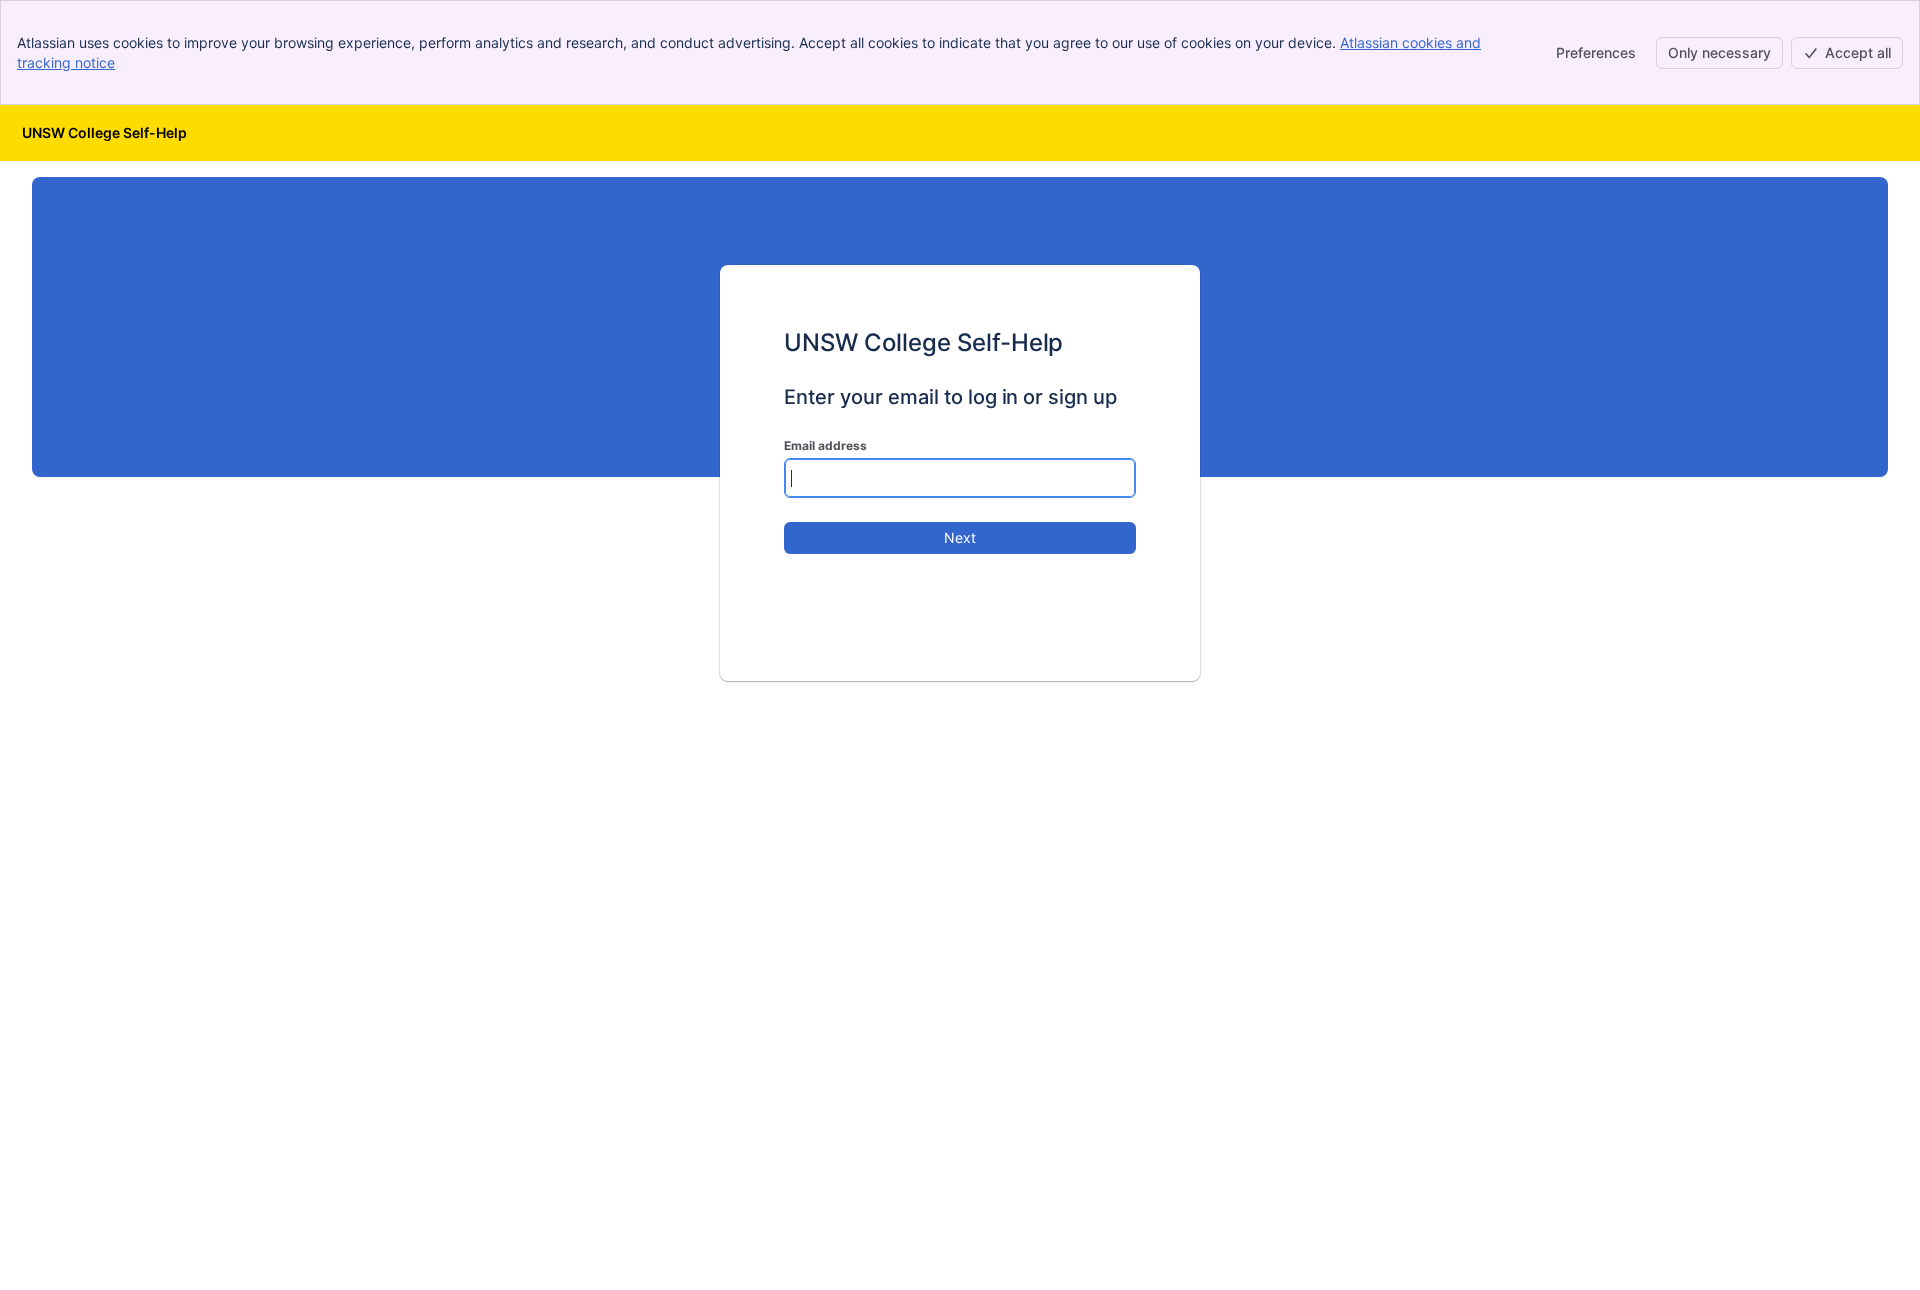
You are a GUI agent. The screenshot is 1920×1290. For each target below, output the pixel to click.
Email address (825, 445)
